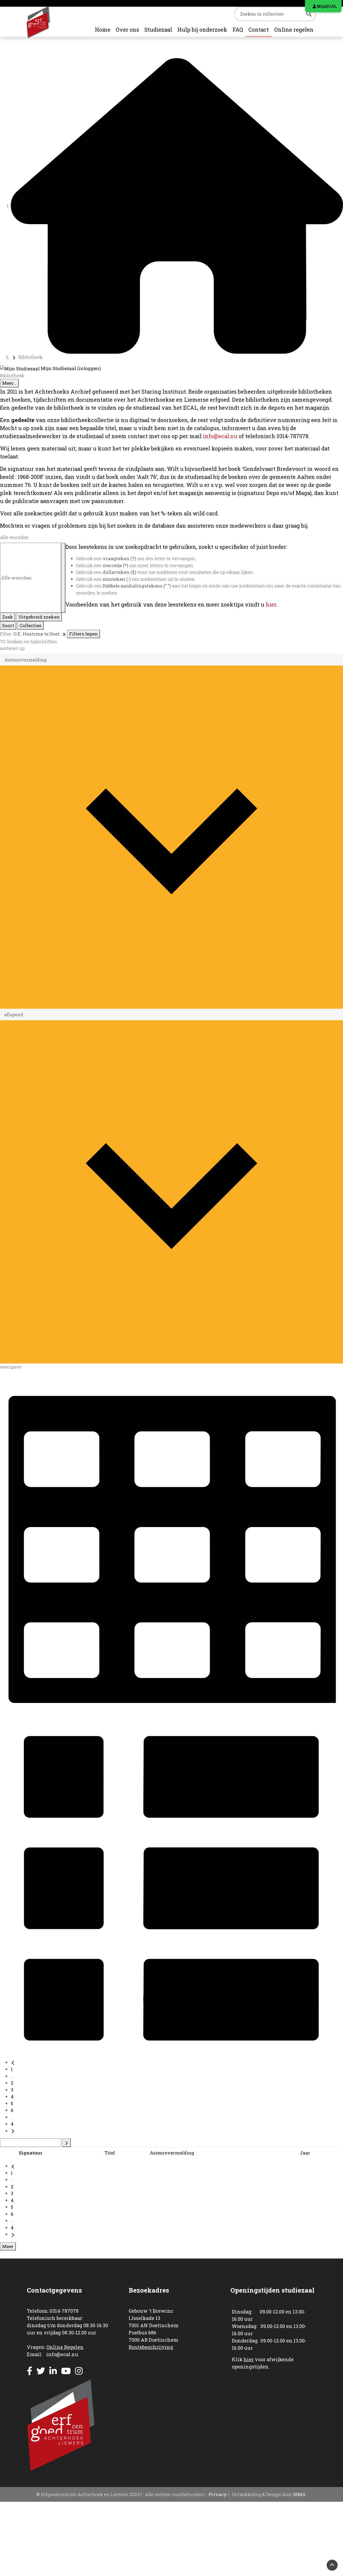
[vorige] (13, 2062)
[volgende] (13, 2131)
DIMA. (300, 2494)
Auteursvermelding (172, 2153)
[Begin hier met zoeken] (177, 206)
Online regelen (294, 29)
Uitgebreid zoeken (39, 617)
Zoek (8, 617)
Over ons (127, 29)
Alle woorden (14, 537)
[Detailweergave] (171, 1887)
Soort (8, 625)
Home (103, 29)
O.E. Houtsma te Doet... (38, 634)
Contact (259, 29)
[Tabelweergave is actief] (171, 1544)
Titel (110, 2153)
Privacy (218, 2494)
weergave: (11, 1367)
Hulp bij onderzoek (202, 29)
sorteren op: (13, 648)
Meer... (9, 383)
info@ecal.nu (220, 436)
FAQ (238, 29)
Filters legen (83, 634)
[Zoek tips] (63, 578)
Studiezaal (158, 29)
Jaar (305, 2153)
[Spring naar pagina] (66, 2143)
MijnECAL (326, 6)
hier (271, 604)
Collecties (31, 625)
